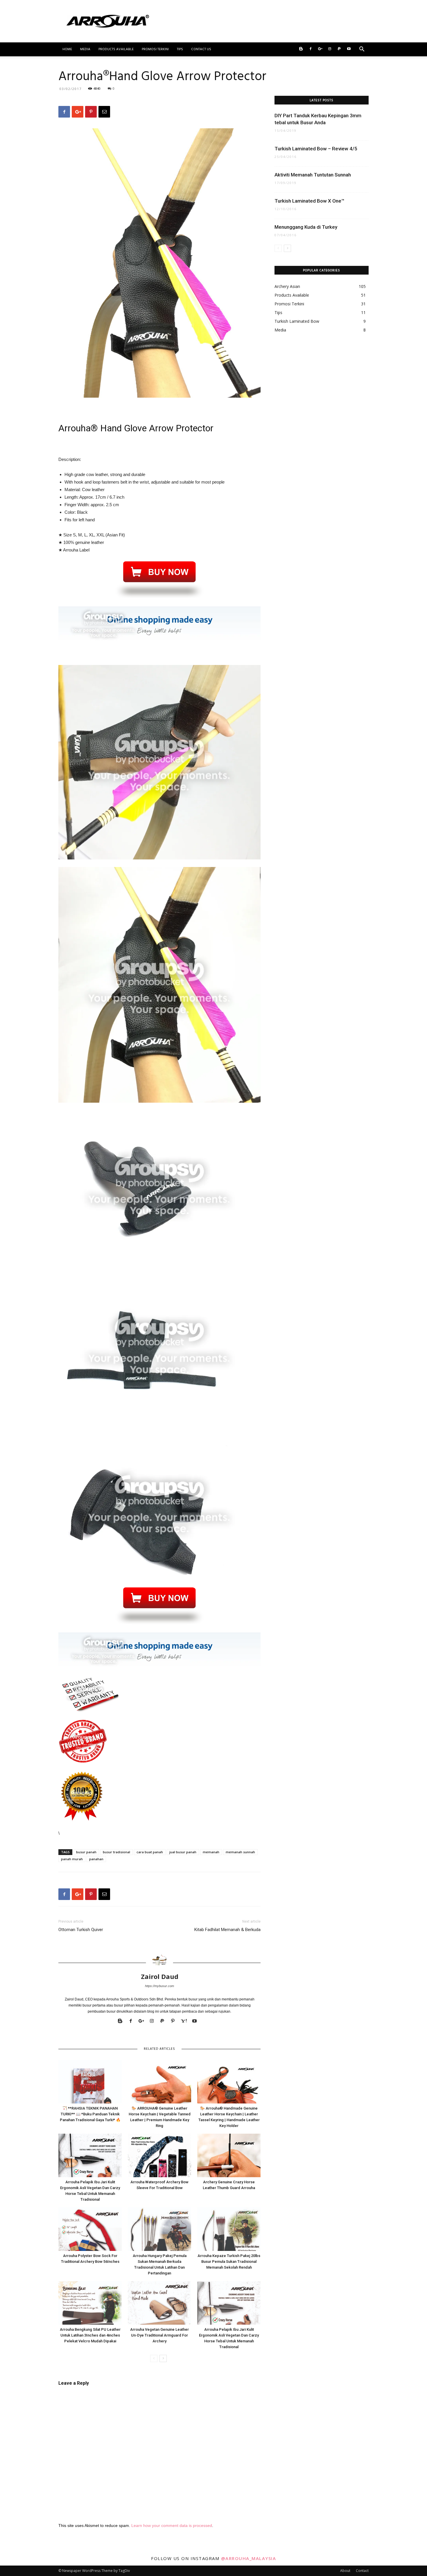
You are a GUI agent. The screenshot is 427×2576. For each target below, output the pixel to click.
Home (67, 49)
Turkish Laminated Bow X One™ (310, 201)
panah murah (72, 1859)
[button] (362, 50)
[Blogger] (301, 49)
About (345, 2571)
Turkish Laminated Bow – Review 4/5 (316, 149)
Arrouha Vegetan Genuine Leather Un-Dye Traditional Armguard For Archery (159, 2335)
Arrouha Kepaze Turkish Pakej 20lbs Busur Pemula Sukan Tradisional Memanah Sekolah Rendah (229, 2262)
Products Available (116, 49)
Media (85, 49)
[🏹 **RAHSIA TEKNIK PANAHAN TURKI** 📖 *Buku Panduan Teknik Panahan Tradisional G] (90, 2082)
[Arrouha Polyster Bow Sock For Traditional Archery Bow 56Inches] (90, 2229)
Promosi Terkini (155, 49)
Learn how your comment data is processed (172, 2525)
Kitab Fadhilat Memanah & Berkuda (227, 1930)
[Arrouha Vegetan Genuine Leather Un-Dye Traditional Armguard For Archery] (159, 2303)
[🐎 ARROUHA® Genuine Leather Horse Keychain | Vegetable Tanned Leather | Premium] (159, 2082)
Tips (180, 49)
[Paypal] (339, 49)
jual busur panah (183, 1852)
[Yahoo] (186, 2021)
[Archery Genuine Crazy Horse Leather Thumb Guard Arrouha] (229, 2155)
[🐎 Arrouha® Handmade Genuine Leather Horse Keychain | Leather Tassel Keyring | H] (229, 2082)
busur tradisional (116, 1852)
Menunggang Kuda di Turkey (306, 227)
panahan (96, 1859)
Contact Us (201, 49)
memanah (211, 1852)
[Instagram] (330, 49)
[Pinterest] (175, 2021)
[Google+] (320, 49)
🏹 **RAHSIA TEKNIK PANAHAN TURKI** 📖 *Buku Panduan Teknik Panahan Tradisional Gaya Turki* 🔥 (90, 2114)
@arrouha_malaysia (249, 2558)
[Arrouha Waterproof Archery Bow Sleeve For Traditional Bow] (159, 2155)
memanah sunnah (240, 1852)
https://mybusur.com (159, 1986)
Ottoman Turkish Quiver (81, 1930)
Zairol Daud (160, 1976)
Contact (362, 2571)
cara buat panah (150, 1852)
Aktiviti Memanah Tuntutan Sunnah (313, 175)
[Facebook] (311, 49)
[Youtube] (349, 49)
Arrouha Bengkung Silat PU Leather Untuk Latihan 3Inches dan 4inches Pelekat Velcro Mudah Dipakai (90, 2335)
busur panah (86, 1852)
